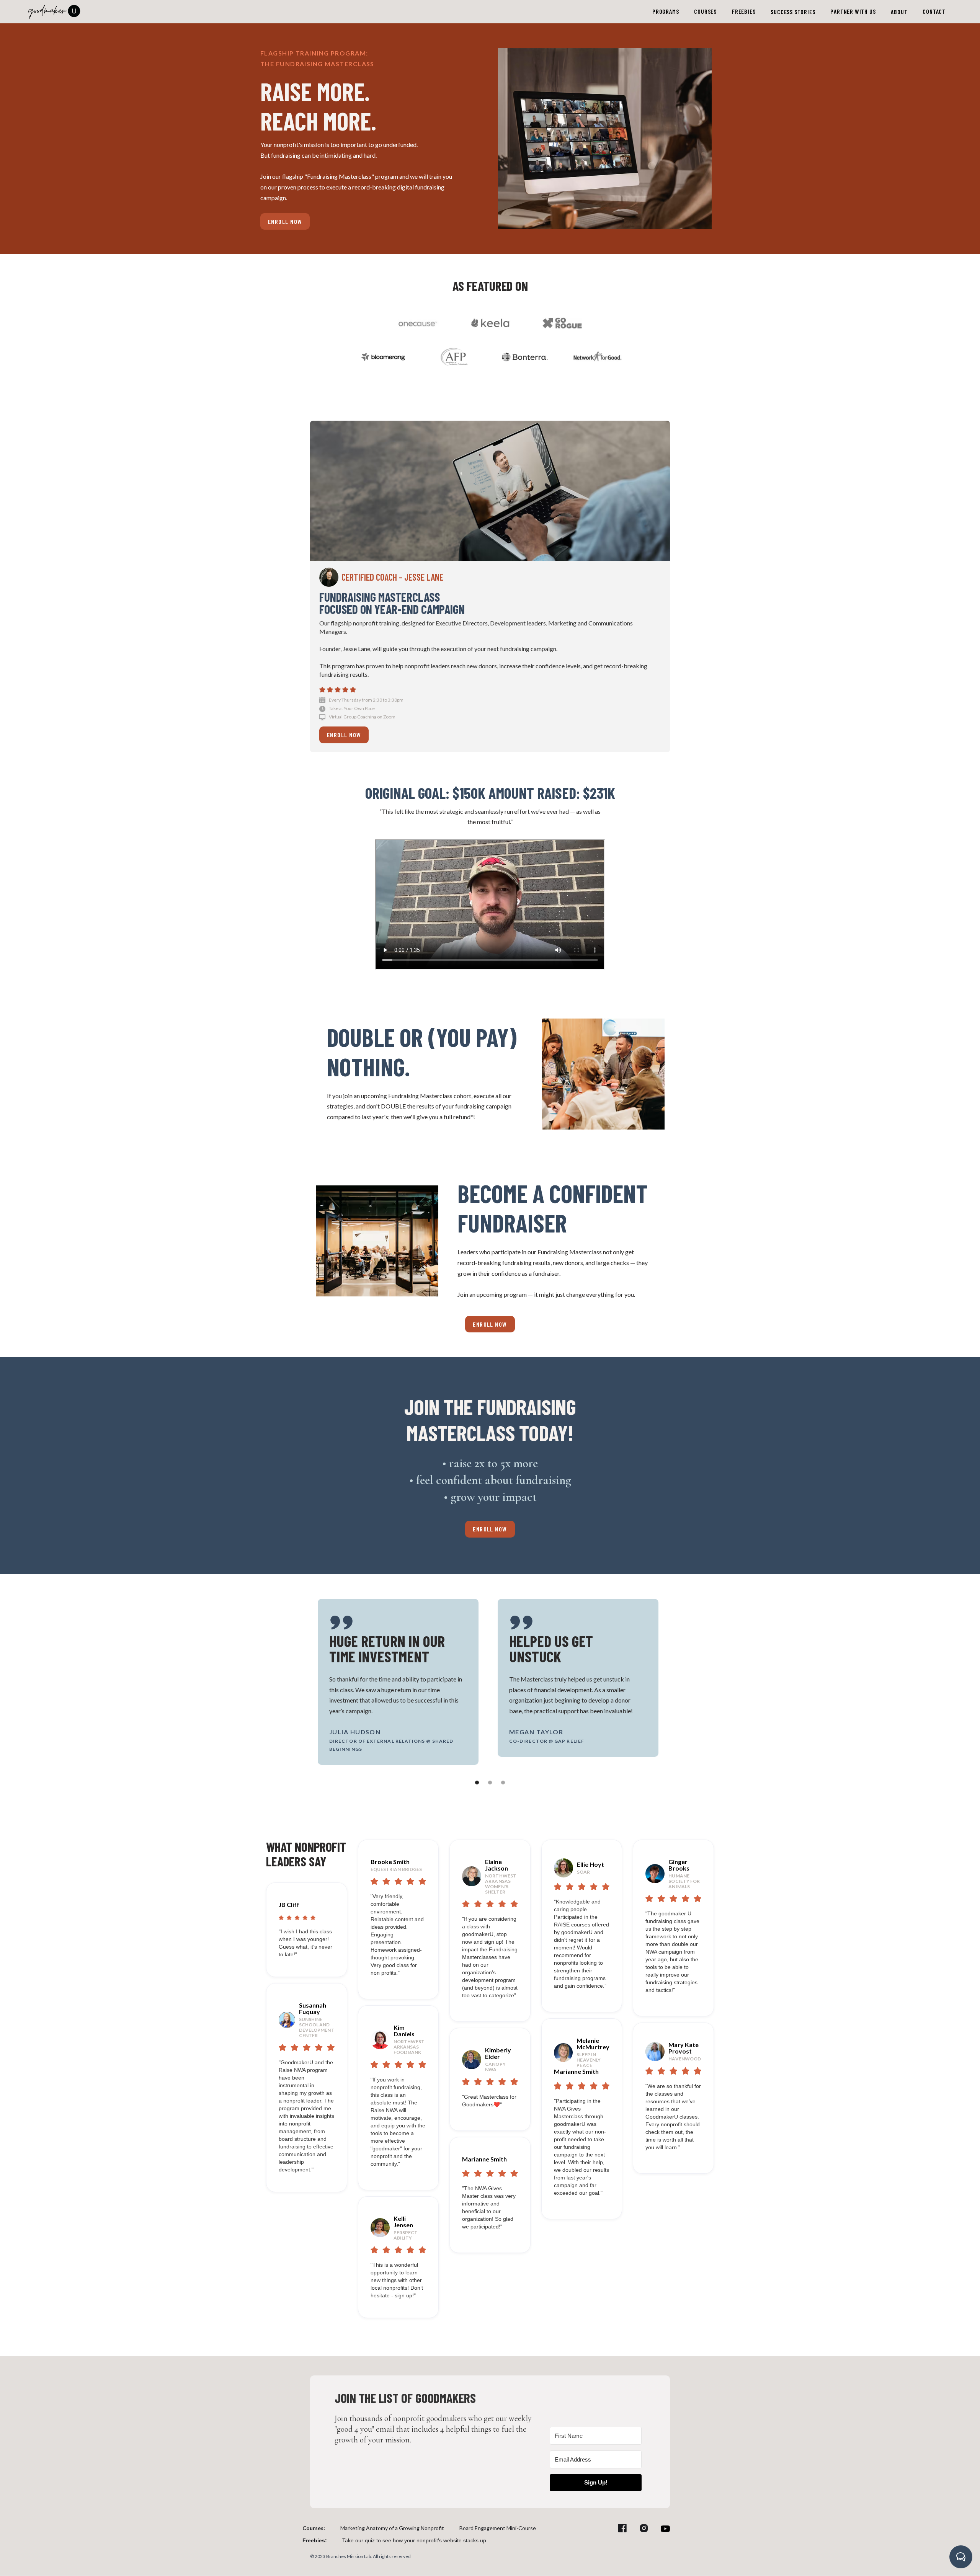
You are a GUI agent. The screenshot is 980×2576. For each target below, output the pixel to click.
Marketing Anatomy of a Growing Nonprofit (392, 2528)
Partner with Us (853, 11)
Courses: (314, 2528)
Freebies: (315, 2540)
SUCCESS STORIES (793, 12)
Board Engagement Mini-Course (498, 2528)
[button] (666, 11)
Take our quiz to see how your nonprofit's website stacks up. (415, 2540)
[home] (54, 10)
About (899, 12)
